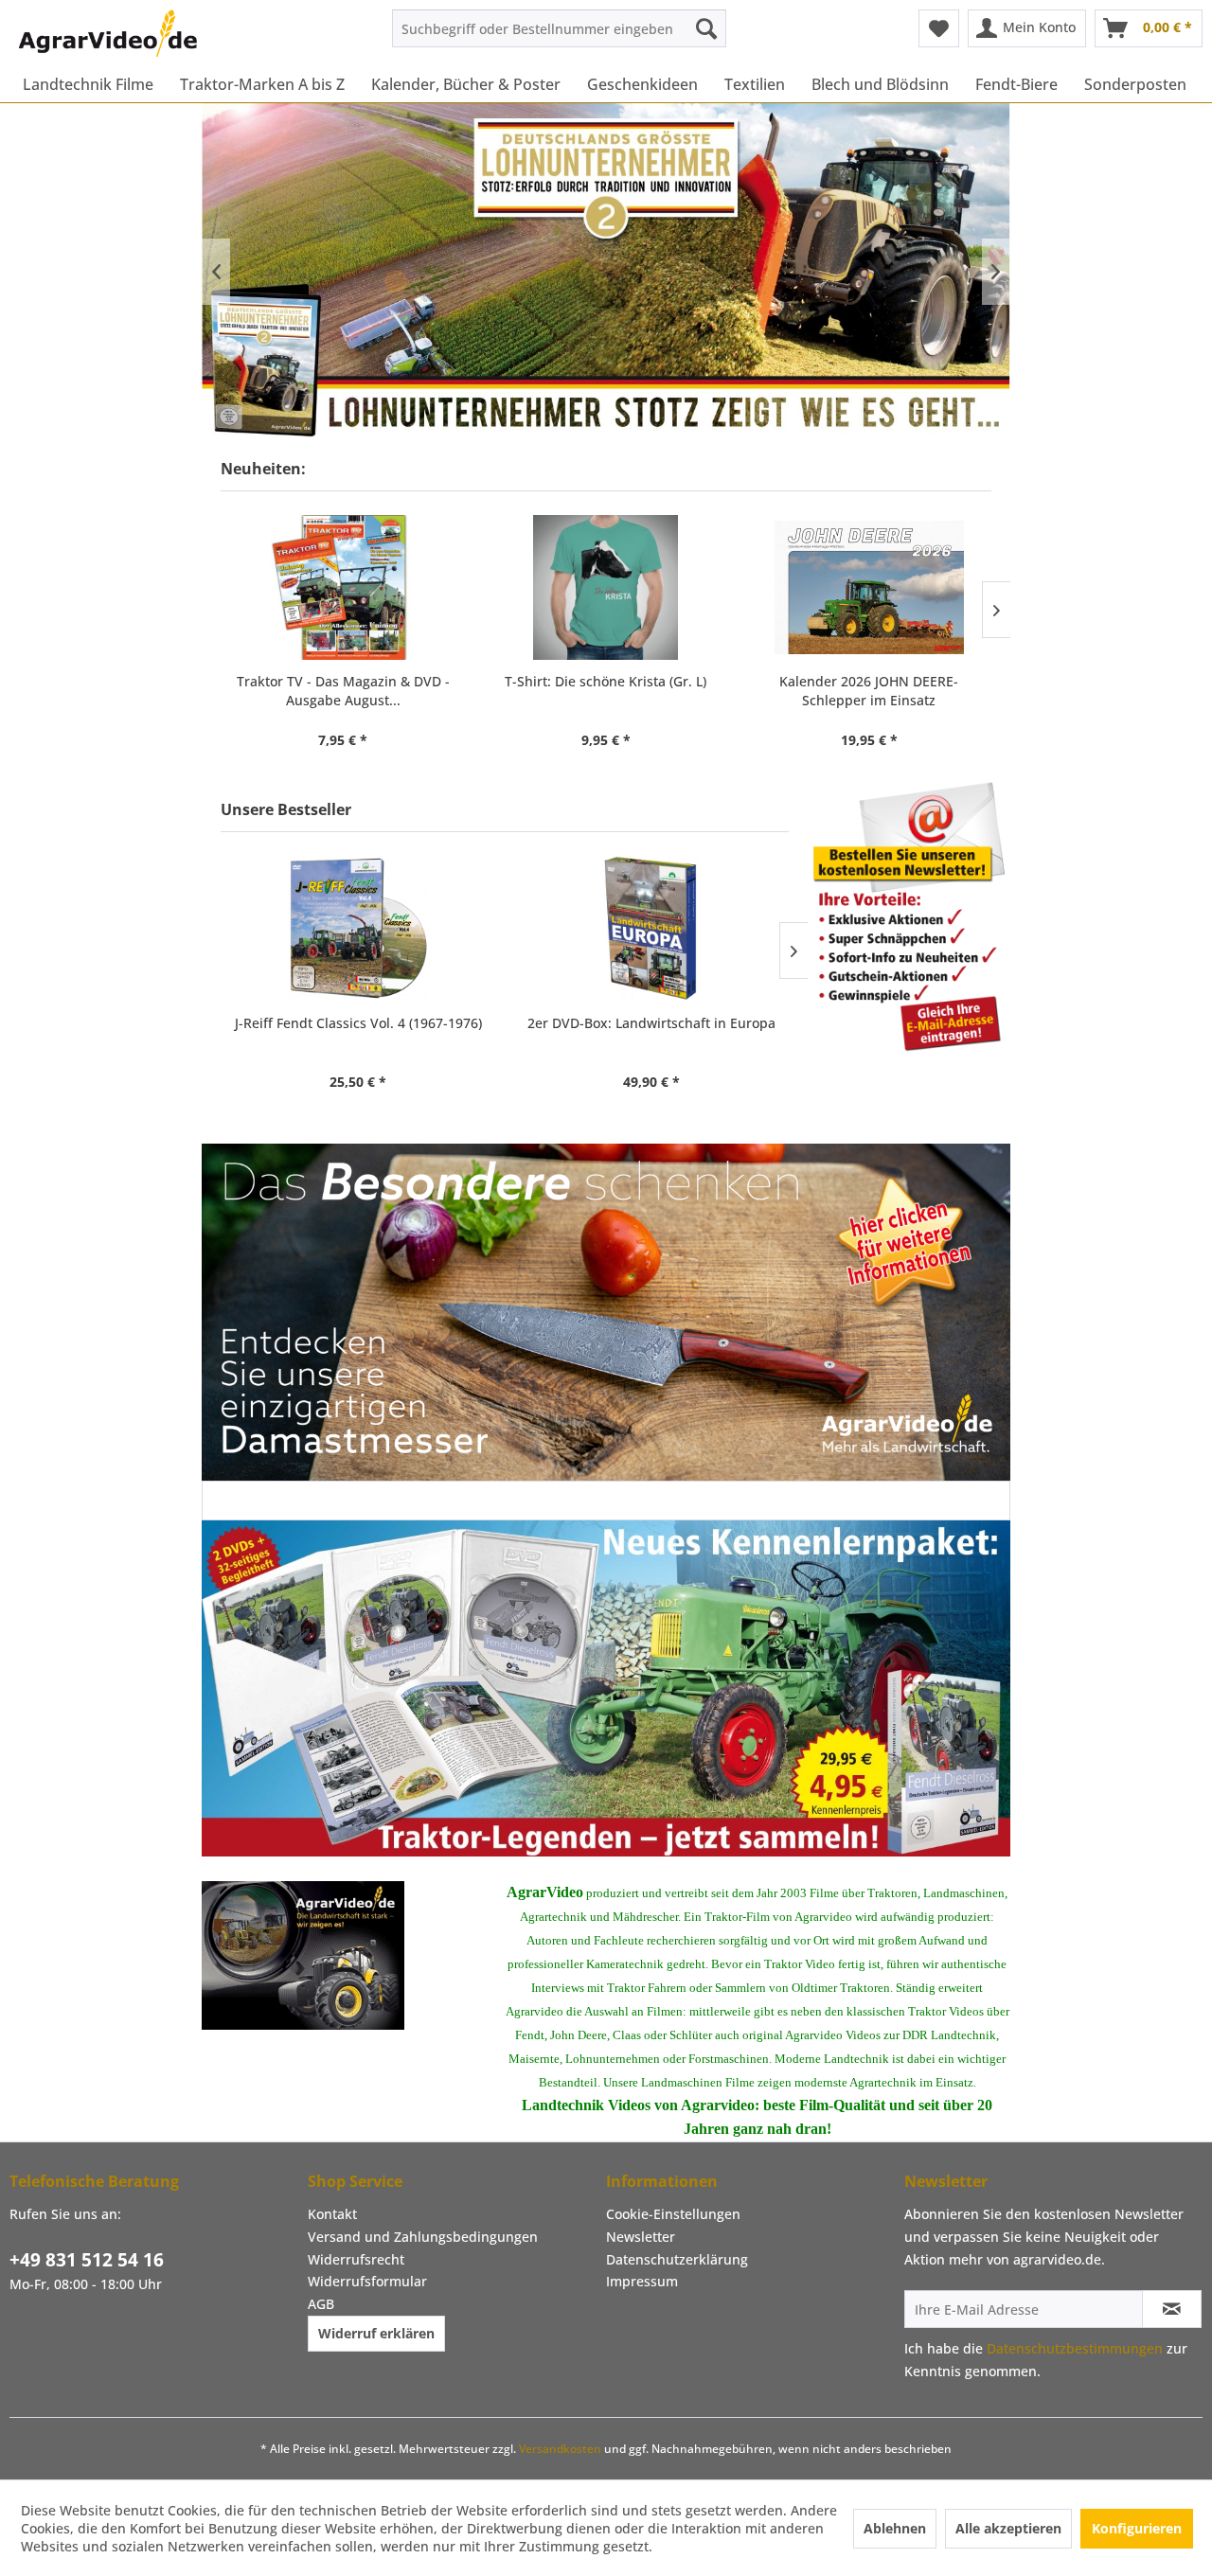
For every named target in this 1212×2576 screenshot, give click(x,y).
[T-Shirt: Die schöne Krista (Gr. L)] (606, 587)
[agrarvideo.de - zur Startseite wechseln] (108, 33)
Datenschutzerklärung (677, 2259)
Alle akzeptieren (1008, 2528)
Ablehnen (895, 2528)
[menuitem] (559, 28)
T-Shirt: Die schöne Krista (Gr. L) (606, 681)
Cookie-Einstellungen (673, 2214)
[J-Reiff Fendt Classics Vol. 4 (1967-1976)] (358, 928)
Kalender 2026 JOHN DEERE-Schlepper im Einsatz (869, 691)
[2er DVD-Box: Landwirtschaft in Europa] (651, 928)
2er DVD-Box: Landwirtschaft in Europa (651, 1023)
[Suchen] (706, 28)
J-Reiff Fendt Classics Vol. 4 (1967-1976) (358, 1023)
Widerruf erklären (376, 2333)
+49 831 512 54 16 (87, 2260)
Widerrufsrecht (356, 2259)
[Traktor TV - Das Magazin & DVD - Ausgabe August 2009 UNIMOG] (343, 587)
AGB (321, 2304)
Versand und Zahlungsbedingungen (423, 2237)
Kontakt (332, 2214)
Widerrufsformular (367, 2281)
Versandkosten (560, 2449)
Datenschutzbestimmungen (1075, 2348)
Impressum (642, 2281)
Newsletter (641, 2237)
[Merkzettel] (939, 28)
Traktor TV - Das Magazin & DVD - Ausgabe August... (343, 691)
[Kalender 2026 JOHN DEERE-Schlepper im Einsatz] (869, 587)
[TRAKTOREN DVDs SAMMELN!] (606, 1688)
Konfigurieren (1137, 2528)
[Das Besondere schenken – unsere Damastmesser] (606, 1312)
